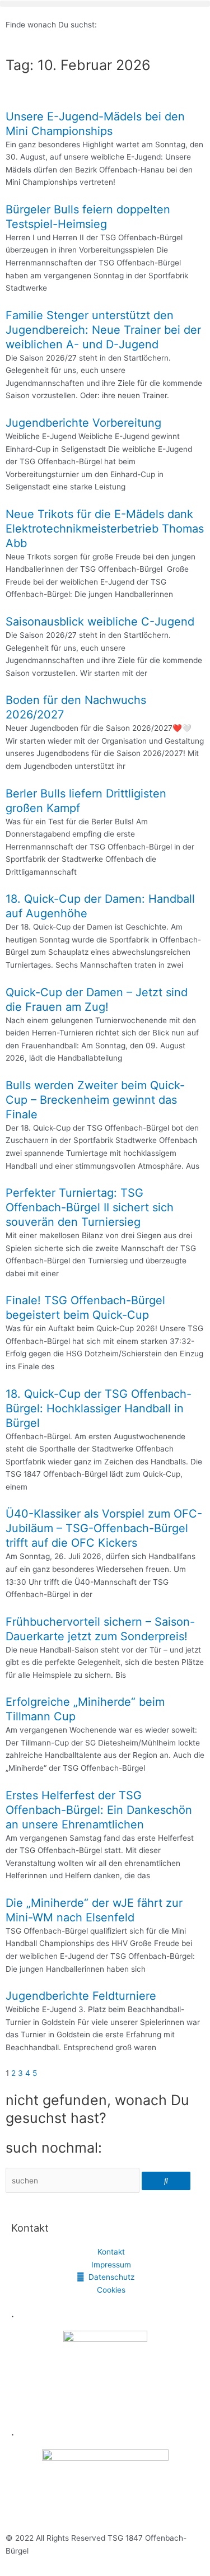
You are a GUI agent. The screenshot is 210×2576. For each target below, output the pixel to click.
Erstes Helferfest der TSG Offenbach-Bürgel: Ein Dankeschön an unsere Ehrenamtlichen (99, 1810)
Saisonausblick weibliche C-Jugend (100, 622)
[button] (105, 4)
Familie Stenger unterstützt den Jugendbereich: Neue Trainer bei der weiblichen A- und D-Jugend (103, 330)
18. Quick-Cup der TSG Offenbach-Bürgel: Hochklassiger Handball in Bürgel (99, 1408)
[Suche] (166, 2181)
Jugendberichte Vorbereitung (83, 423)
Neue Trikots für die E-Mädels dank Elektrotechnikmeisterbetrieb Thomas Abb (105, 529)
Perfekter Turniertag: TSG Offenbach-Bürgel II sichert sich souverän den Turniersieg (90, 1207)
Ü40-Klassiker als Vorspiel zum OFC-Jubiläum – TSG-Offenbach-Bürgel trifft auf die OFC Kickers (104, 1528)
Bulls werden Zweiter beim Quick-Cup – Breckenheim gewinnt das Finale (95, 1100)
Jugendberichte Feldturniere (81, 1996)
